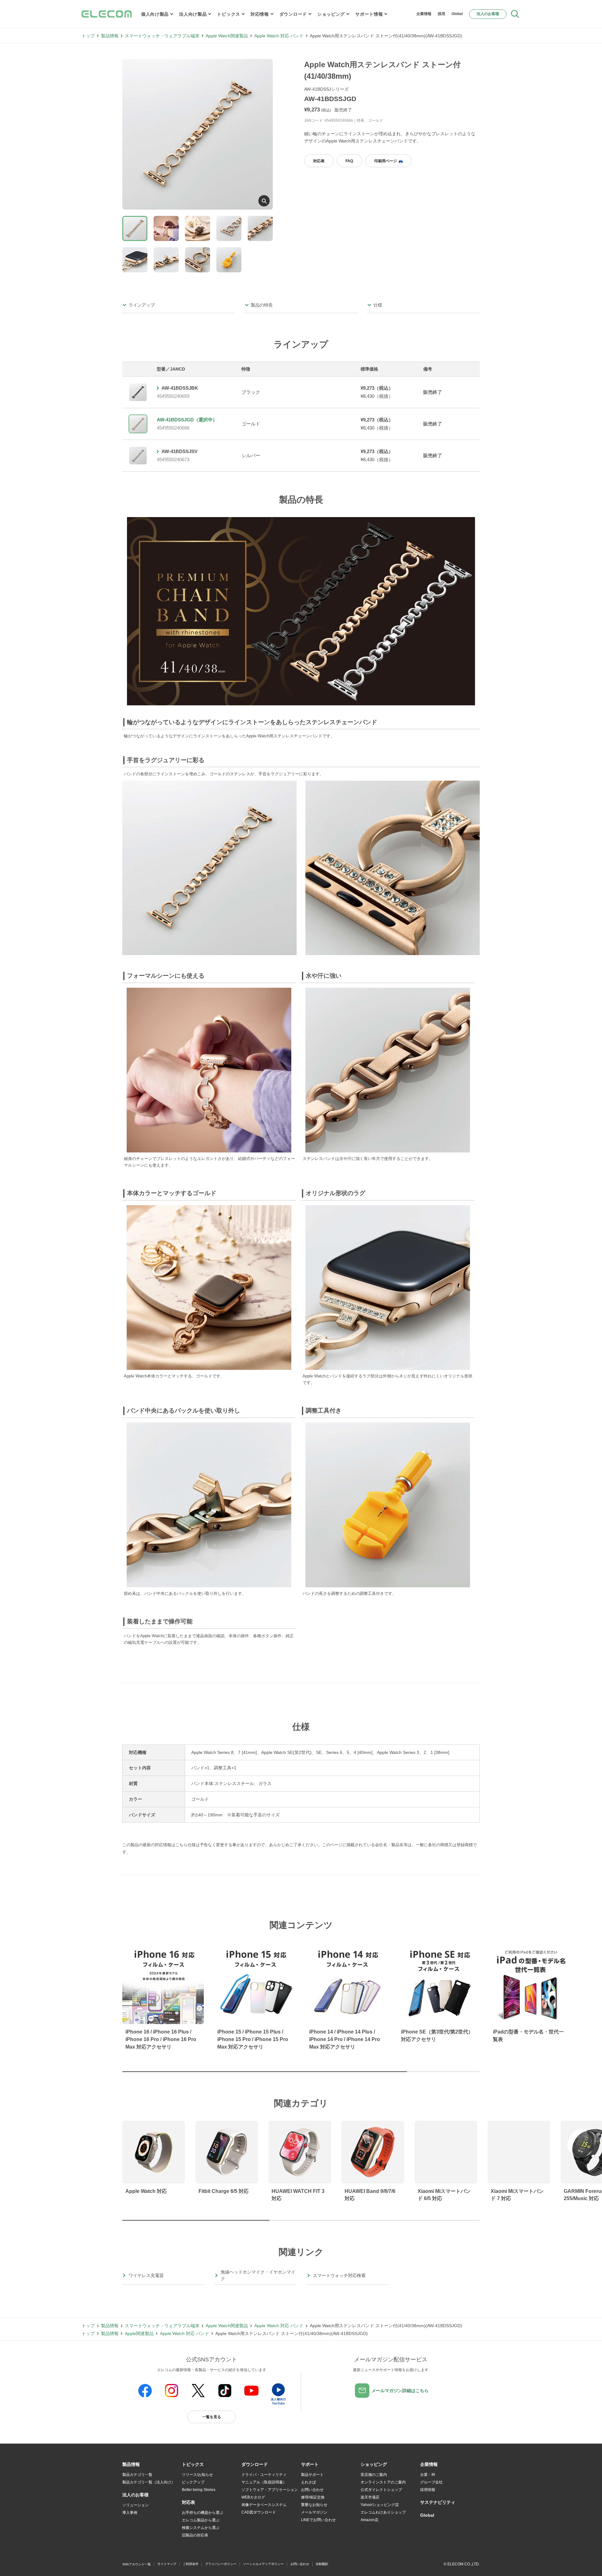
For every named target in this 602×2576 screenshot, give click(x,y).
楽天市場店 (370, 2497)
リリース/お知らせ (197, 2475)
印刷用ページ (386, 161)
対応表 (319, 161)
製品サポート (312, 2475)
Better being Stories (199, 2490)
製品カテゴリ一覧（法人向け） (149, 2482)
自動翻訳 (322, 2564)
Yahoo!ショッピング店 (380, 2505)
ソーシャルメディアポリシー (263, 2564)
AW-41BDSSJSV (180, 451)
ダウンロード (293, 14)
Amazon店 (370, 2520)
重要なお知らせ (314, 2505)
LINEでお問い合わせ (318, 2520)
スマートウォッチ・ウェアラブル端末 (162, 36)
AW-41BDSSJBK (180, 388)
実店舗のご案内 (374, 2475)
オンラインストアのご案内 (383, 2482)
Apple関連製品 (139, 2333)
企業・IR (428, 2475)
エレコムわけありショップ (383, 2512)
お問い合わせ (312, 2490)
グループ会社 (431, 2482)
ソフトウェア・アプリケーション (270, 2490)
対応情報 (260, 14)
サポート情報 (369, 14)
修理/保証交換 (313, 2497)
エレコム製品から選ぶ (201, 2520)
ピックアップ (193, 2482)
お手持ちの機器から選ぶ (203, 2513)
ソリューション (135, 2505)
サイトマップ (167, 2564)
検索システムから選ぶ (201, 2528)
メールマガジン (314, 2512)
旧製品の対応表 (195, 2535)
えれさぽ (309, 2482)
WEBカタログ (253, 2497)
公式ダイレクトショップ (381, 2490)
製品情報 (110, 36)
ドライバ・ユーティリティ (264, 2475)
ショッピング (331, 14)
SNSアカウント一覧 (137, 2564)
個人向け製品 (155, 14)
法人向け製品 (193, 14)
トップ (88, 36)
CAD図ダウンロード (259, 2512)
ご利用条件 (191, 2564)
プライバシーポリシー (221, 2564)
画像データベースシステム (264, 2505)
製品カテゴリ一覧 (137, 2475)
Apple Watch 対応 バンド (279, 36)
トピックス (229, 14)
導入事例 (130, 2513)
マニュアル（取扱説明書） (264, 2482)
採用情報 (428, 2490)
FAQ (349, 161)
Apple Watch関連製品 (227, 36)
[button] (193, 2465)
